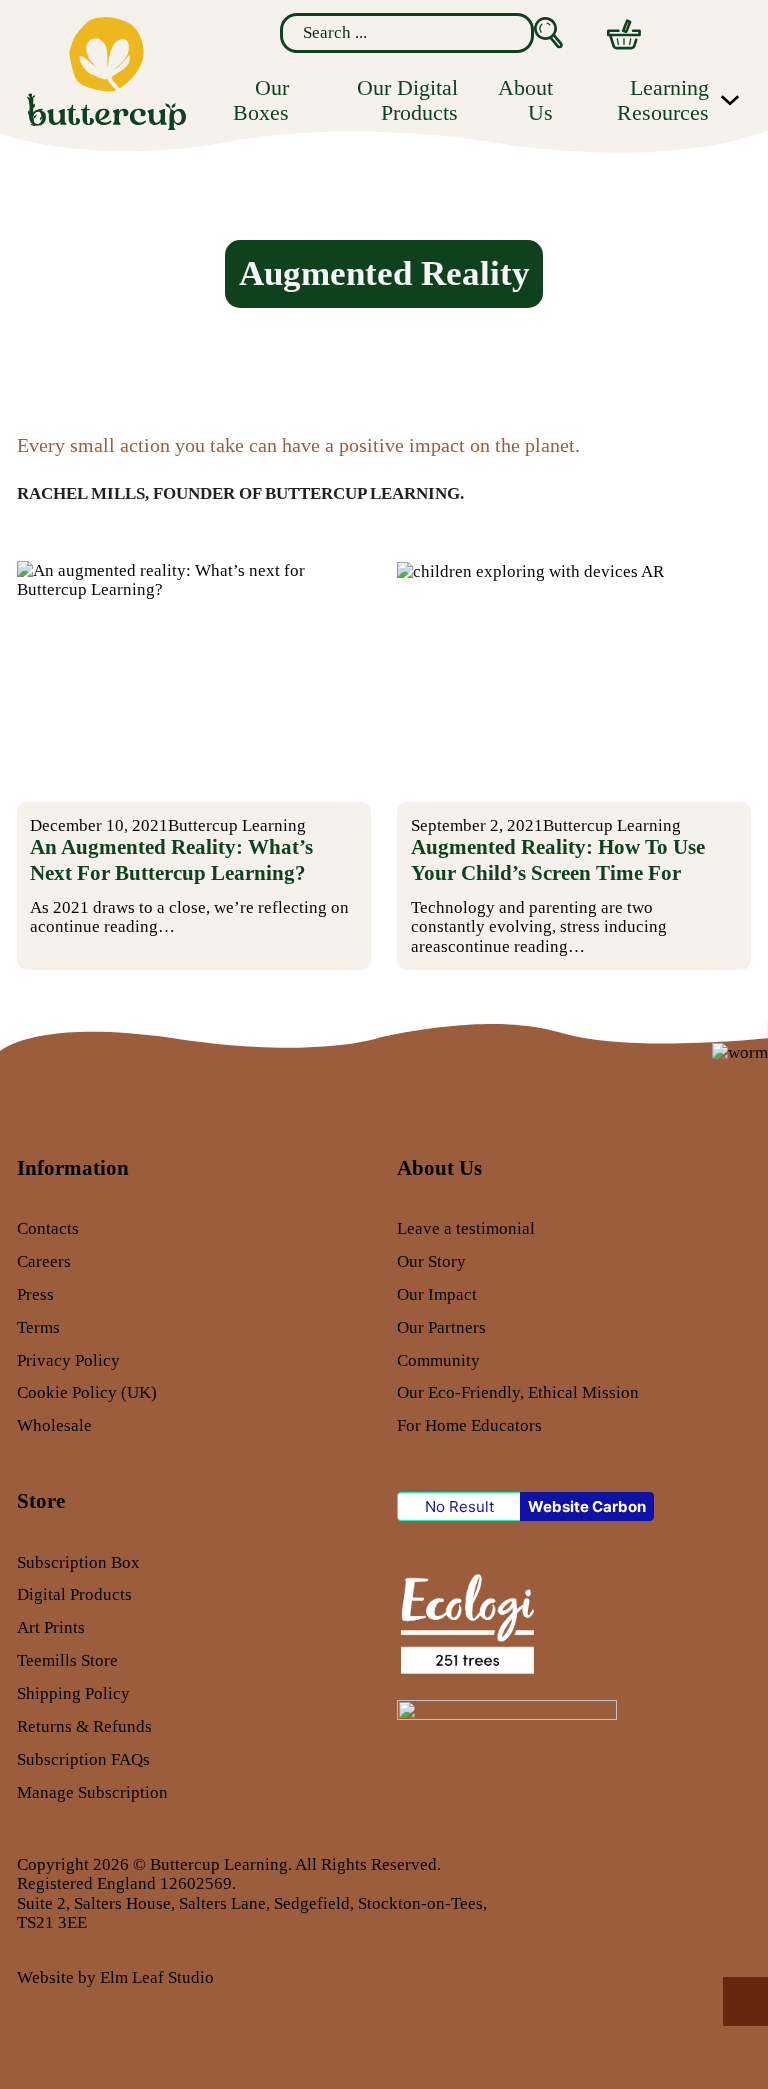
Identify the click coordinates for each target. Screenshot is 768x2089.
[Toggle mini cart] (624, 34)
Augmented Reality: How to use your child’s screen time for (558, 860)
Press (35, 1294)
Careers (44, 1261)
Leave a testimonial (466, 1228)
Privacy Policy (68, 1360)
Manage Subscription (92, 1792)
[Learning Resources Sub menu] (730, 100)
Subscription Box (78, 1562)
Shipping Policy (73, 1693)
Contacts (48, 1228)
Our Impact (437, 1294)
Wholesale (54, 1425)
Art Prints (51, 1627)
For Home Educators (469, 1425)
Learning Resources (663, 100)
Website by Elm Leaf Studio (115, 1977)
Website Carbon (587, 1506)
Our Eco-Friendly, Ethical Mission (518, 1392)
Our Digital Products (407, 100)
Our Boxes (261, 100)
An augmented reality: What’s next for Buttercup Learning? (171, 860)
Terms (38, 1327)
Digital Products (74, 1594)
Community (438, 1360)
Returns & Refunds (84, 1726)
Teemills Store (67, 1660)
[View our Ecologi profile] (465, 1622)
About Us (525, 100)
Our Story (431, 1261)
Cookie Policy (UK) (87, 1392)
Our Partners (441, 1327)
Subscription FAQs (83, 1759)
